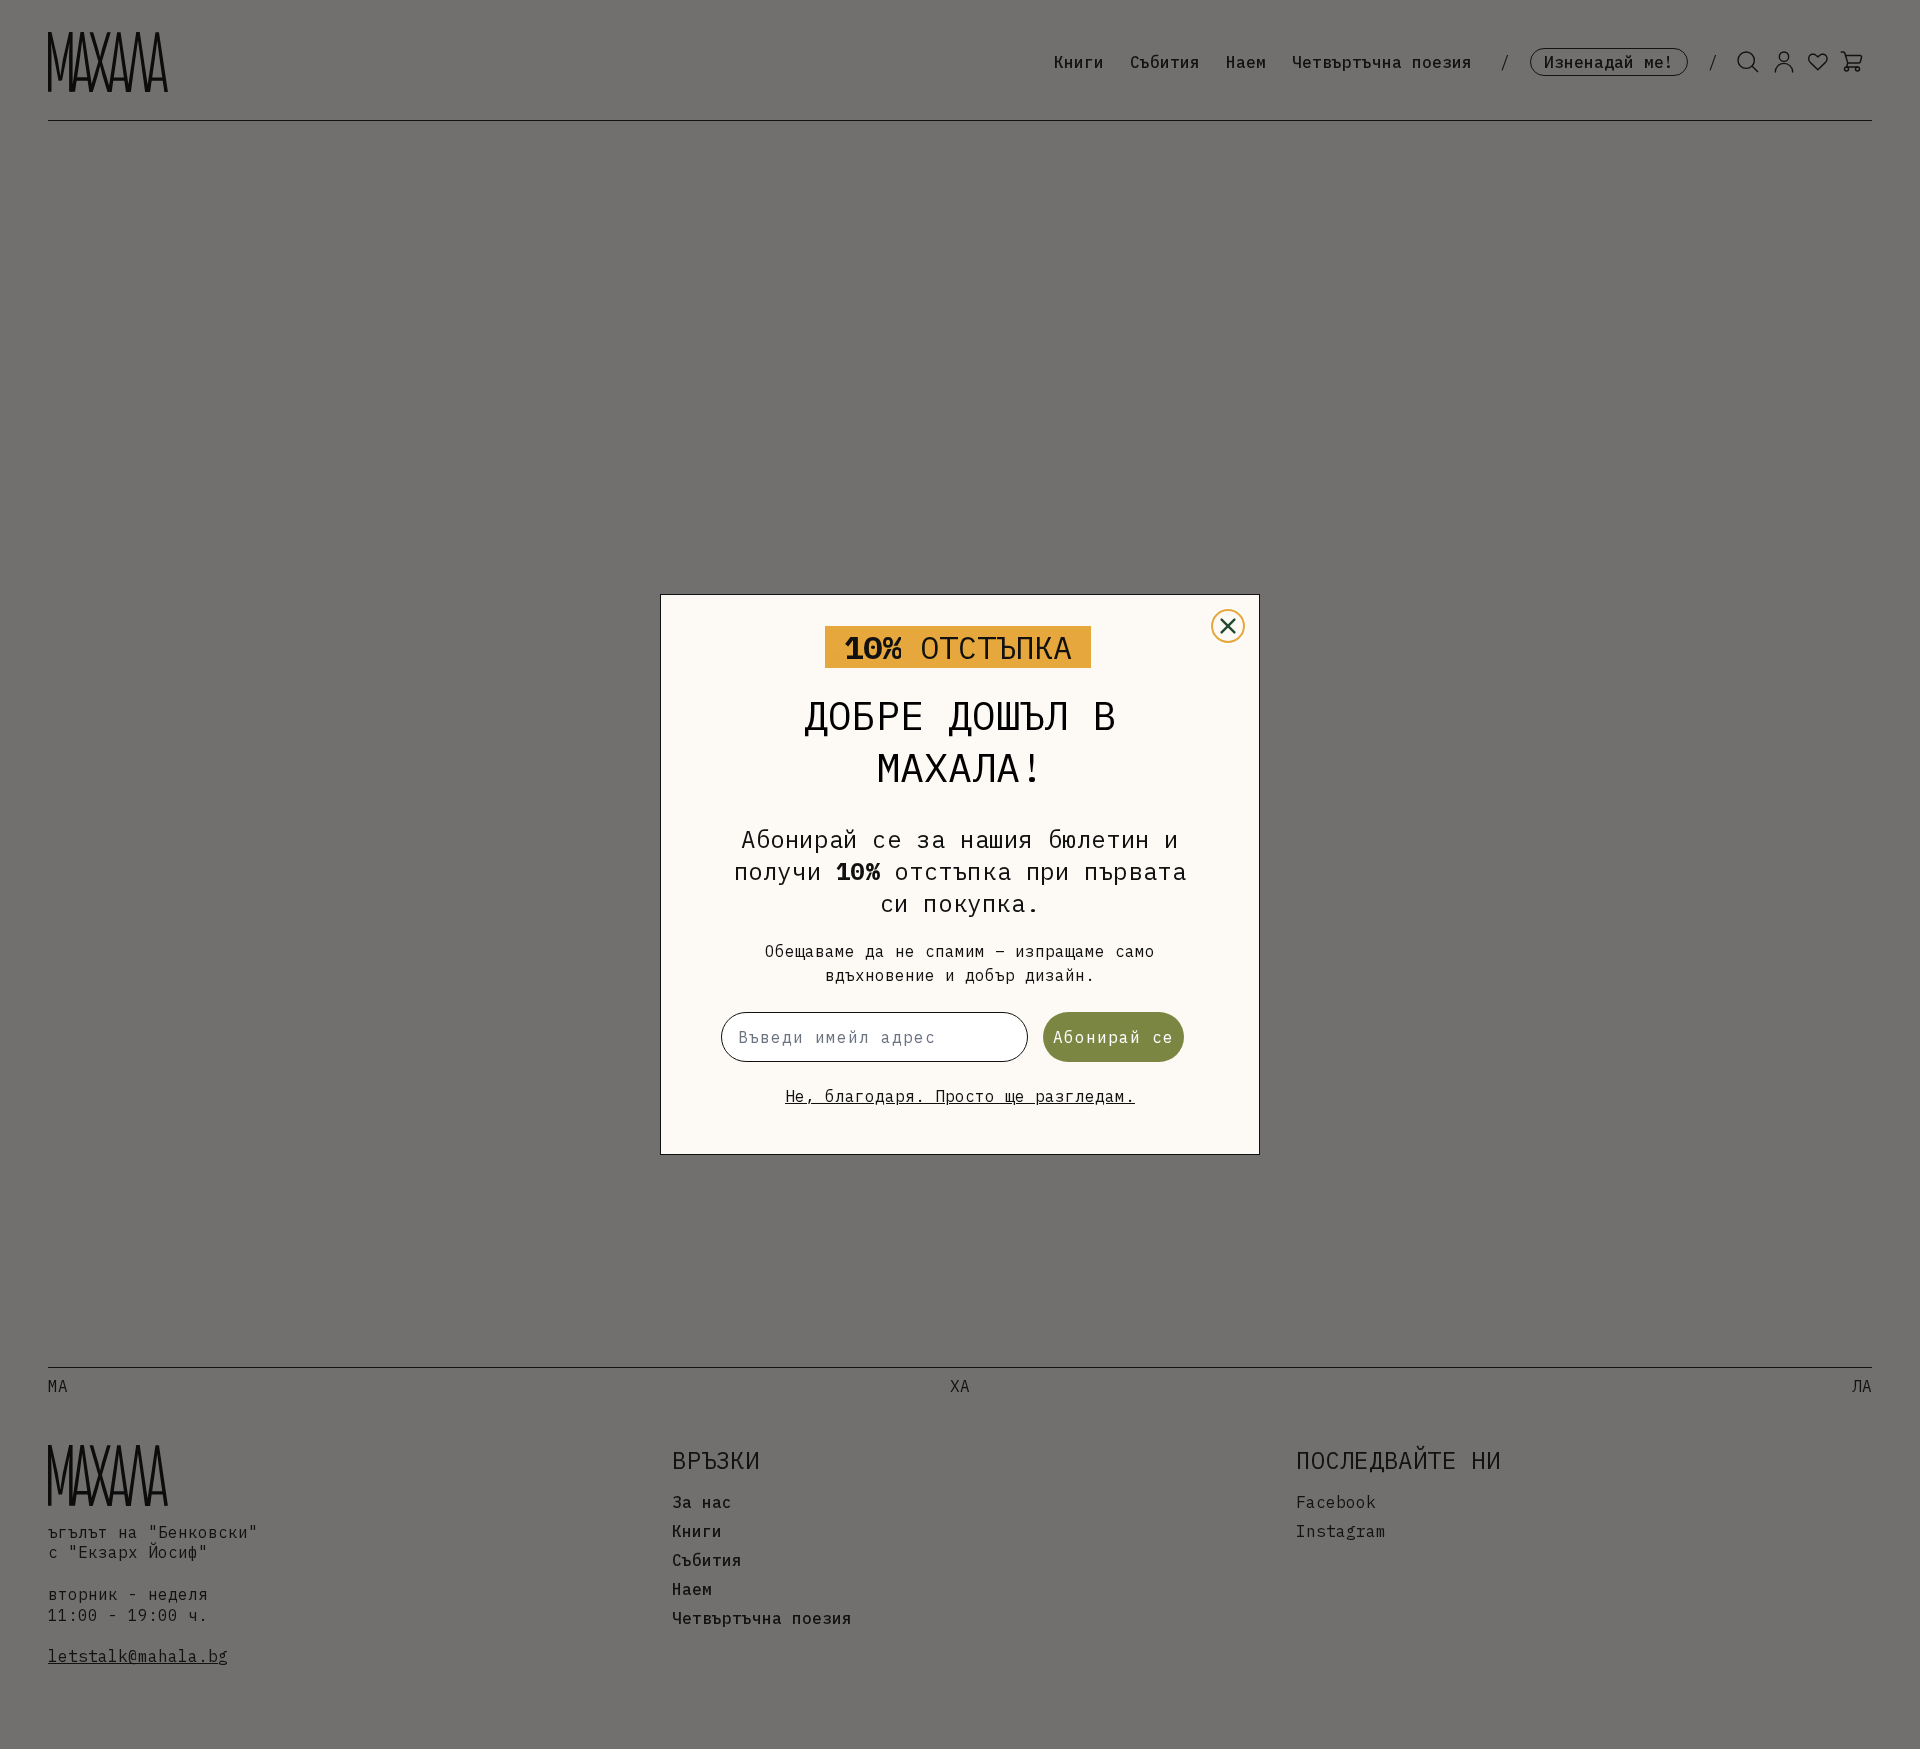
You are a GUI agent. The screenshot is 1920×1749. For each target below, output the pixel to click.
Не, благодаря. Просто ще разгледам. (960, 1096)
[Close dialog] (1228, 626)
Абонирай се (1113, 1037)
